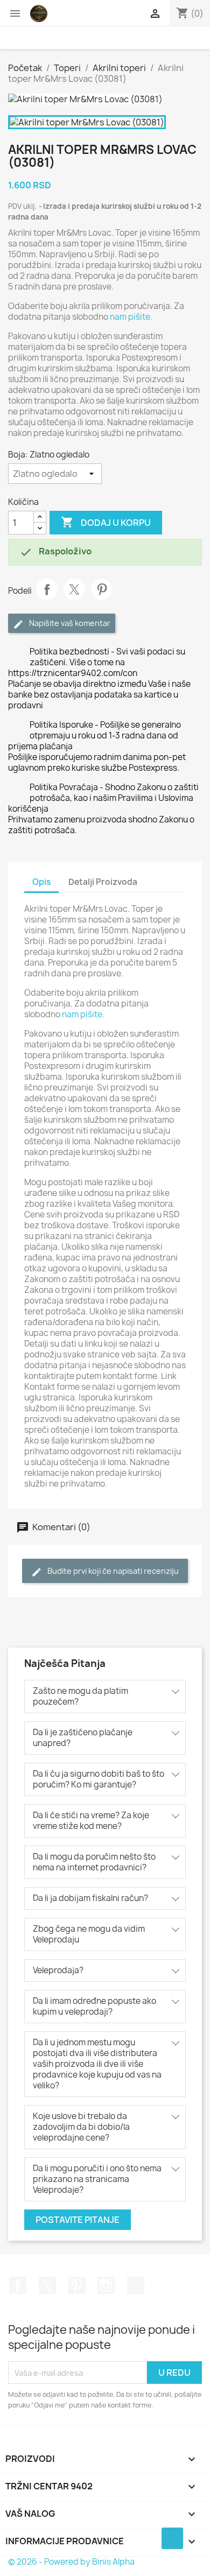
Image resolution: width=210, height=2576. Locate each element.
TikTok (136, 2285)
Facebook (18, 2285)
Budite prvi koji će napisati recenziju (112, 1571)
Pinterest (102, 589)
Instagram (106, 2285)
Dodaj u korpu (106, 522)
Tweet (74, 589)
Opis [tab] (41, 882)
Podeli (47, 589)
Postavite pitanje (78, 2220)
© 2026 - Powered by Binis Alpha (71, 2562)
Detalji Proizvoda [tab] (103, 882)
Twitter (47, 2285)
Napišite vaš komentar (69, 623)
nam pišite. (131, 317)
